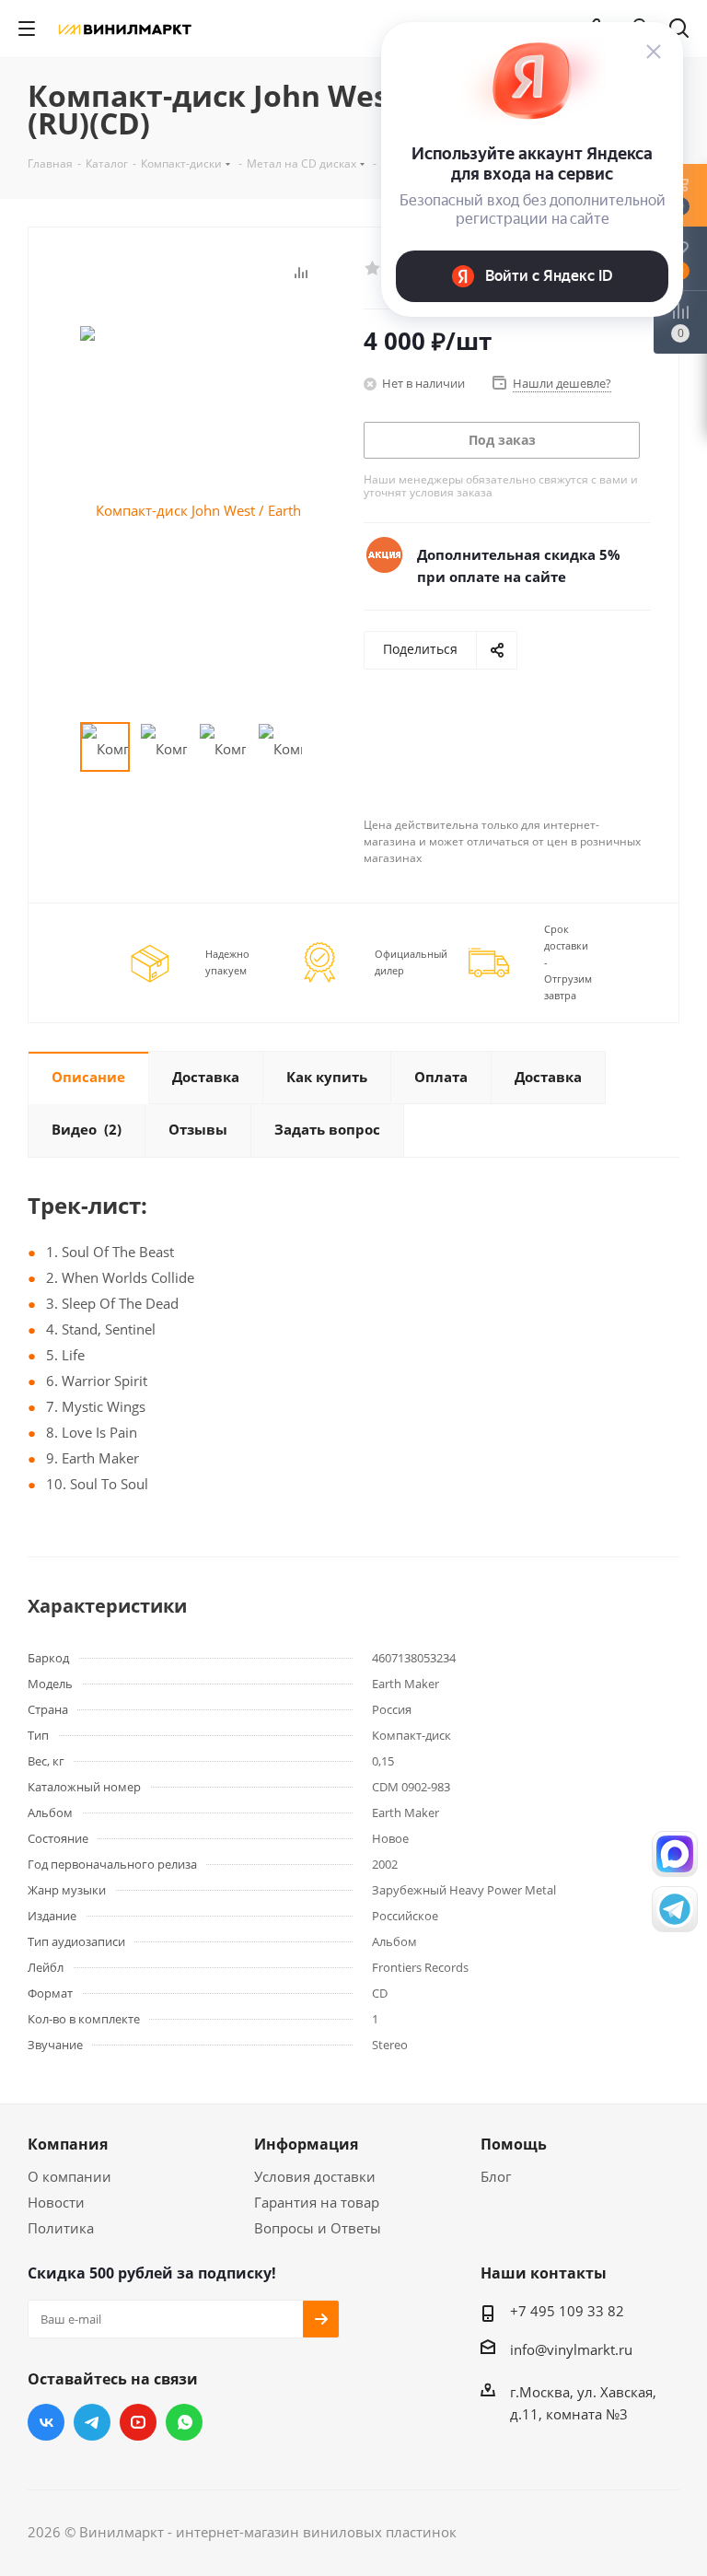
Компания (68, 2144)
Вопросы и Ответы (318, 2228)
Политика (61, 2228)
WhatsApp (184, 2422)
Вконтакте (46, 2422)
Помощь (514, 2144)
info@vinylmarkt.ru (571, 2349)
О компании (70, 2176)
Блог (496, 2176)
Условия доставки (315, 2176)
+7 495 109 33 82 (567, 2311)
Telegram (92, 2422)
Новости (56, 2202)
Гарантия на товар (317, 2202)
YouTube (138, 2422)
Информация (306, 2144)
